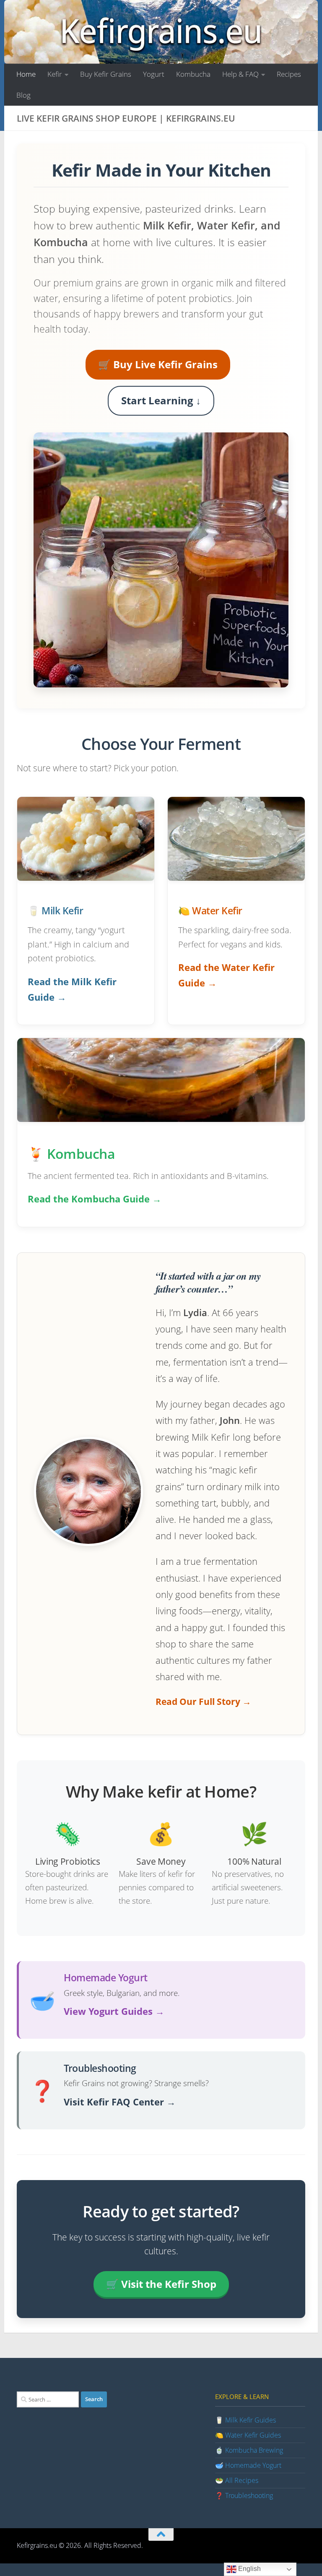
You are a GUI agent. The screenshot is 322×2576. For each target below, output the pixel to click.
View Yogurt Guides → (114, 2011)
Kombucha (193, 74)
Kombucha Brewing (254, 2450)
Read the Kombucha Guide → (95, 1199)
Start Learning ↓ (161, 400)
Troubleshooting (249, 2495)
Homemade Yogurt (253, 2465)
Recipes (289, 74)
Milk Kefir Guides (251, 2420)
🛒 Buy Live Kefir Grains (158, 364)
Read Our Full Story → (203, 1702)
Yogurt (154, 74)
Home (26, 74)
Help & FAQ (240, 74)
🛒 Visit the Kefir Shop (161, 2284)
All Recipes (242, 2480)
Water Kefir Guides (253, 2435)
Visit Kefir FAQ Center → (120, 2102)
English (249, 2569)
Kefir (55, 74)
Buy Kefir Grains (106, 74)
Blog (23, 95)
